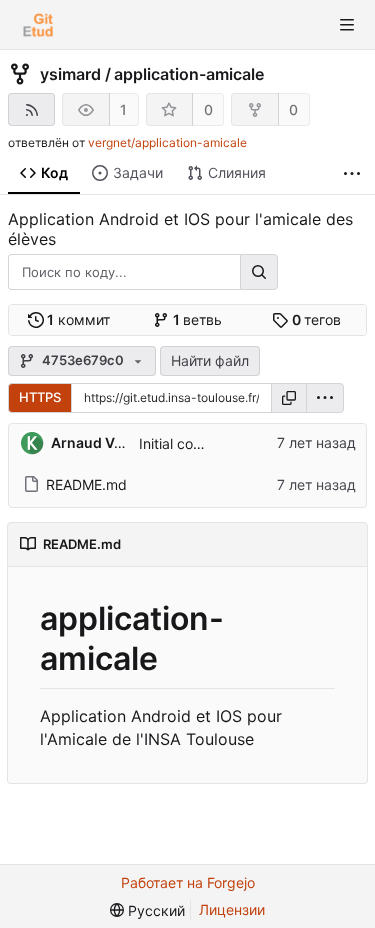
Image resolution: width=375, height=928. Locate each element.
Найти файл (210, 360)
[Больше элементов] (352, 173)
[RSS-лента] (31, 109)
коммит (78, 319)
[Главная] (38, 25)
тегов (317, 319)
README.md (86, 484)
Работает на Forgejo (188, 882)
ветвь (198, 319)
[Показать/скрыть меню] (347, 25)
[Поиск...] (259, 272)
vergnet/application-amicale (167, 142)
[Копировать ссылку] (289, 398)
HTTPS (40, 397)
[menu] (325, 398)
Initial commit (182, 443)
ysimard (70, 74)
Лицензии (232, 909)
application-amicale (189, 74)
